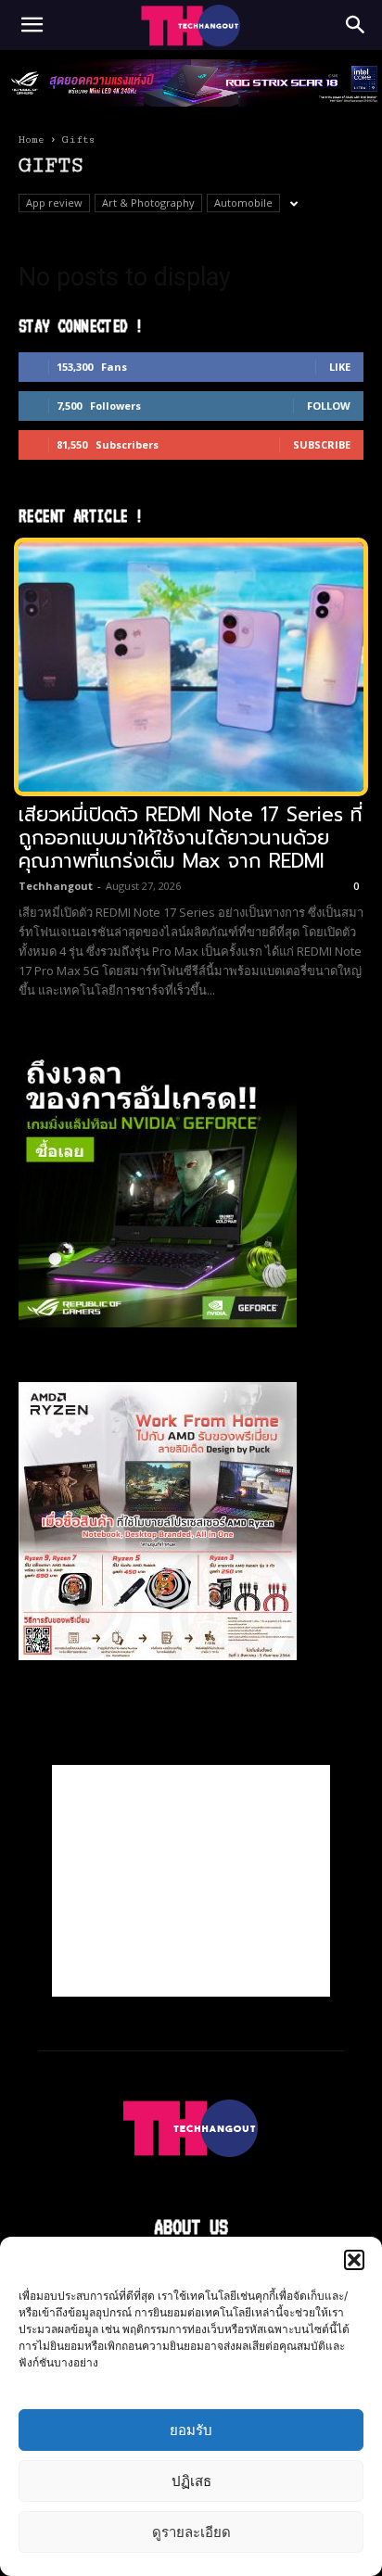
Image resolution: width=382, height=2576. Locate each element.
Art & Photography (148, 203)
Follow (329, 406)
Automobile (243, 203)
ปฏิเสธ (191, 2481)
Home (32, 140)
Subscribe (322, 444)
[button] (354, 2260)
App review (54, 203)
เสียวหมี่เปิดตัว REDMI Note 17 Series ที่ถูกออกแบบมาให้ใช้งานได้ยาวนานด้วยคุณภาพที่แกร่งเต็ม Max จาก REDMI (191, 838)
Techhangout (56, 886)
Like (340, 367)
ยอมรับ (191, 2430)
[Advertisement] (191, 1881)
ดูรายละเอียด (191, 2532)
